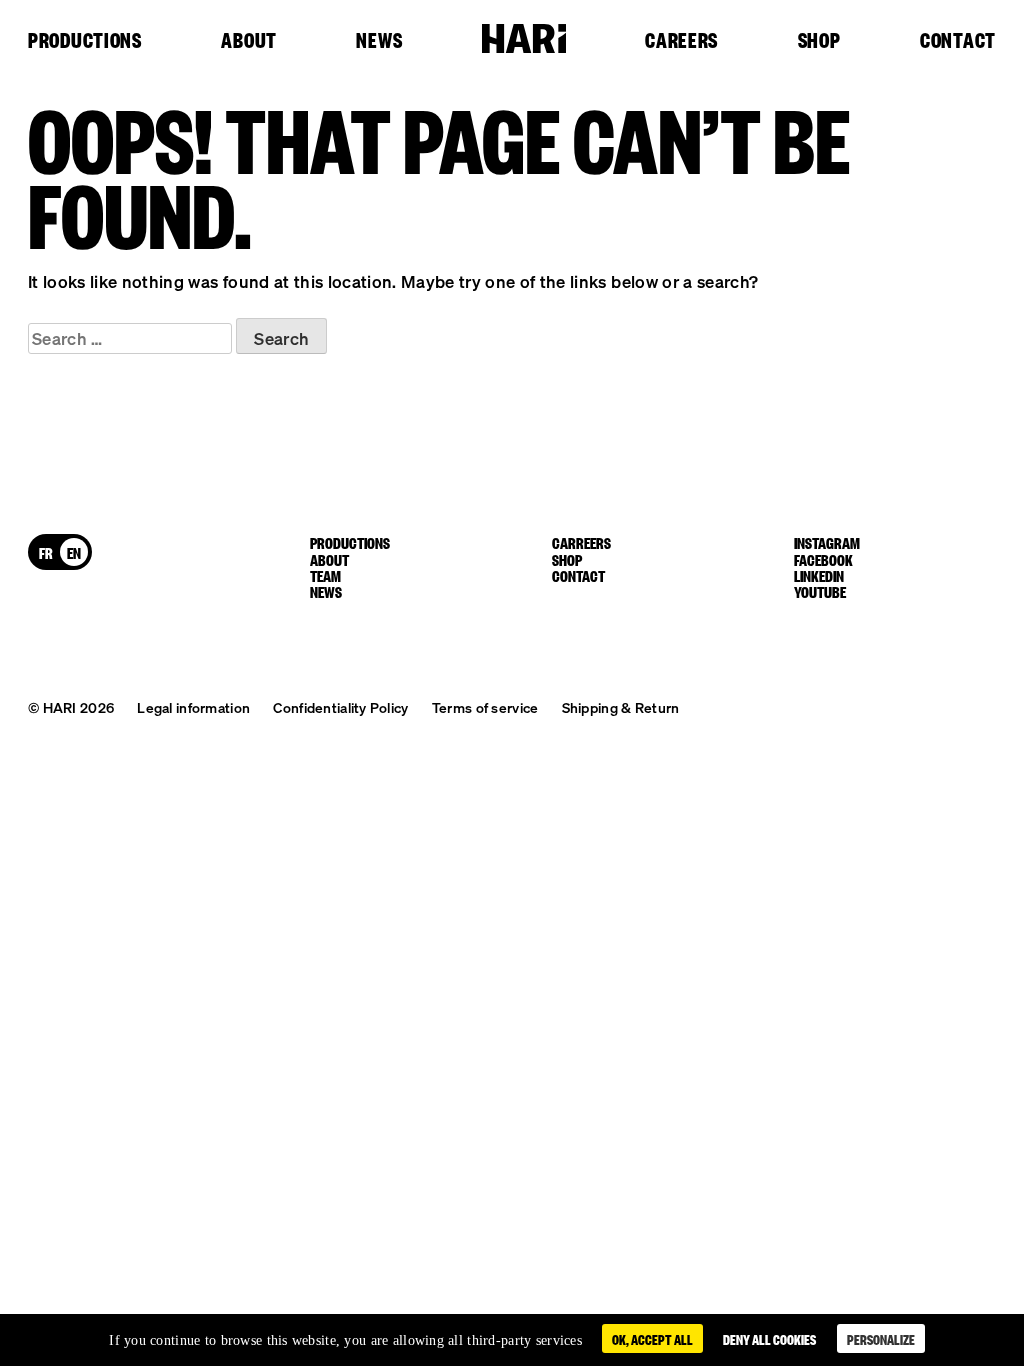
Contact (958, 41)
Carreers (581, 542)
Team (325, 575)
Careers (681, 41)
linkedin (819, 575)
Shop (819, 41)
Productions (85, 41)
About (249, 41)
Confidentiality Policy (340, 707)
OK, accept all (652, 1338)
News (379, 41)
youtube (820, 591)
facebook (823, 559)
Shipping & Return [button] (621, 707)
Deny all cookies (769, 1338)
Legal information (193, 707)
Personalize (881, 1338)
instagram (827, 542)
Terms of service (485, 707)
